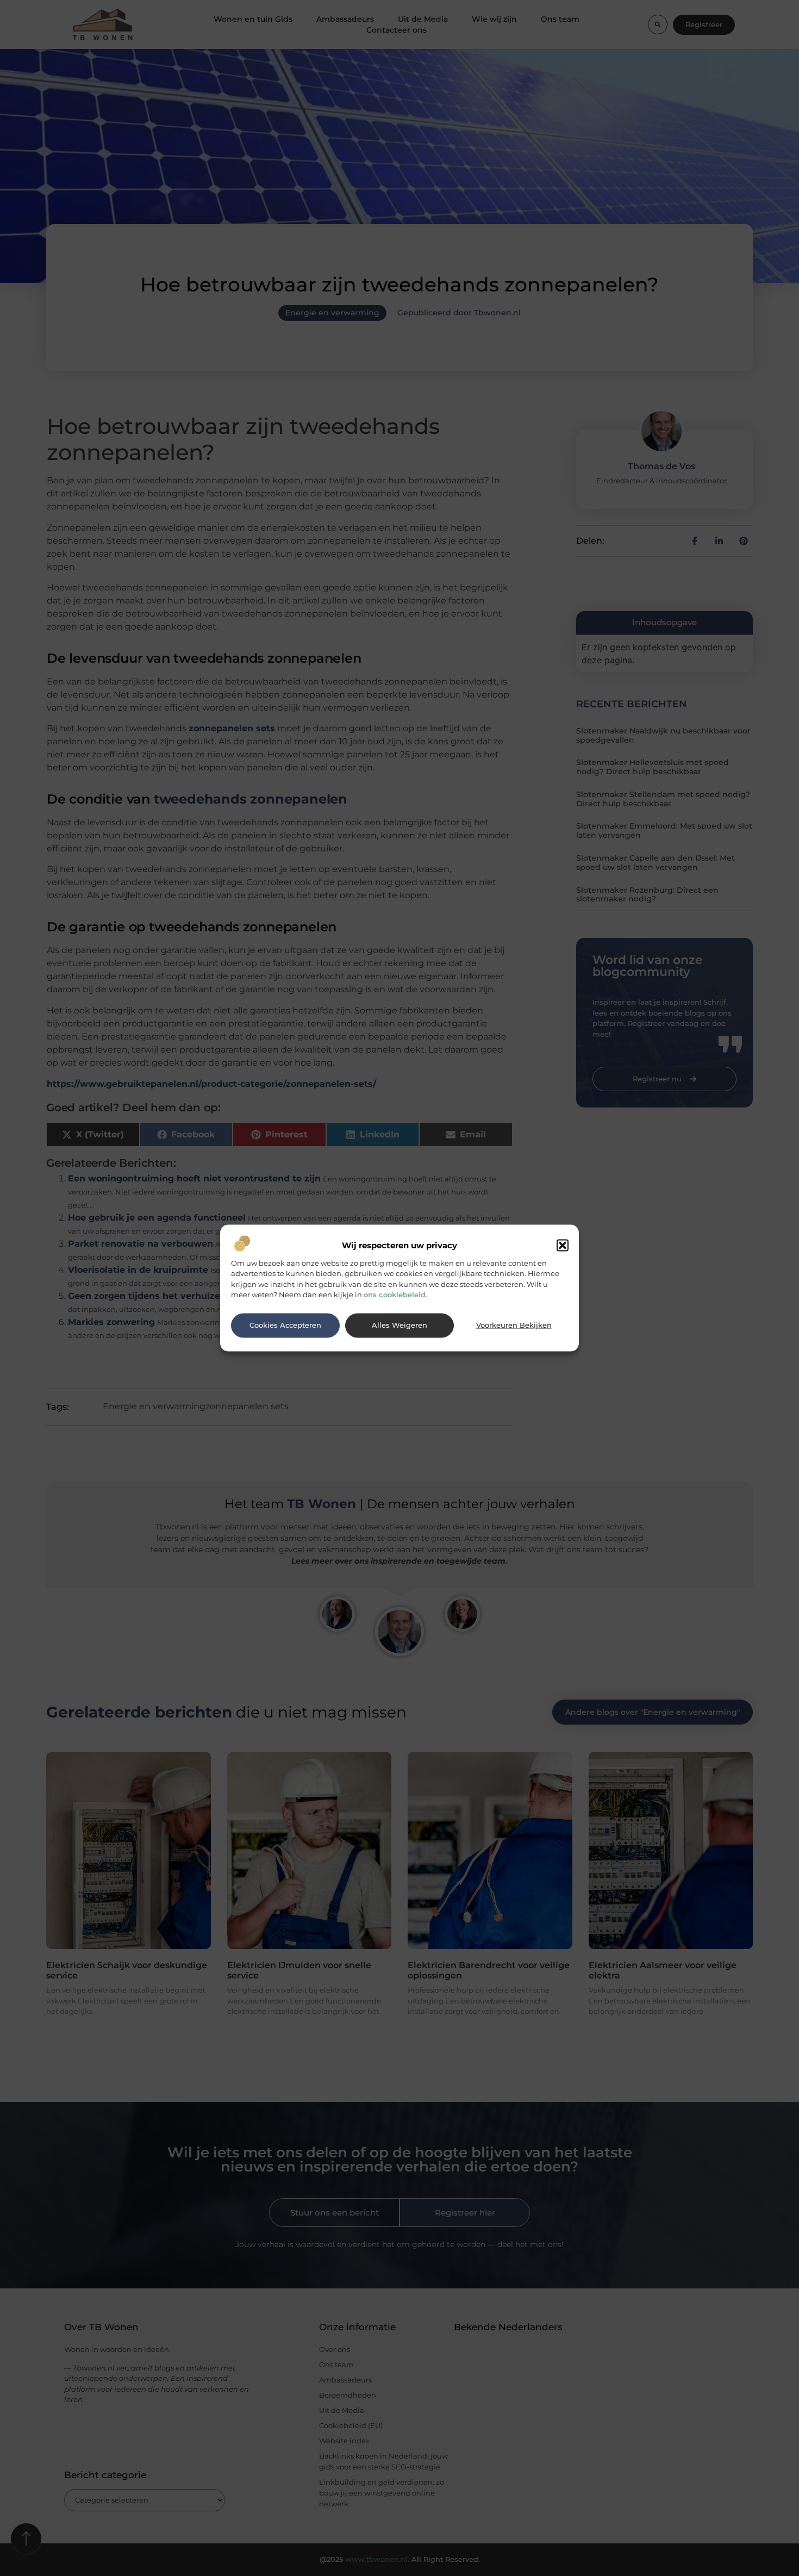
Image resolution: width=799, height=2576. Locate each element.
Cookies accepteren (285, 1325)
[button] (563, 1245)
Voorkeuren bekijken (514, 1325)
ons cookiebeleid (395, 1295)
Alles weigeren (399, 1325)
